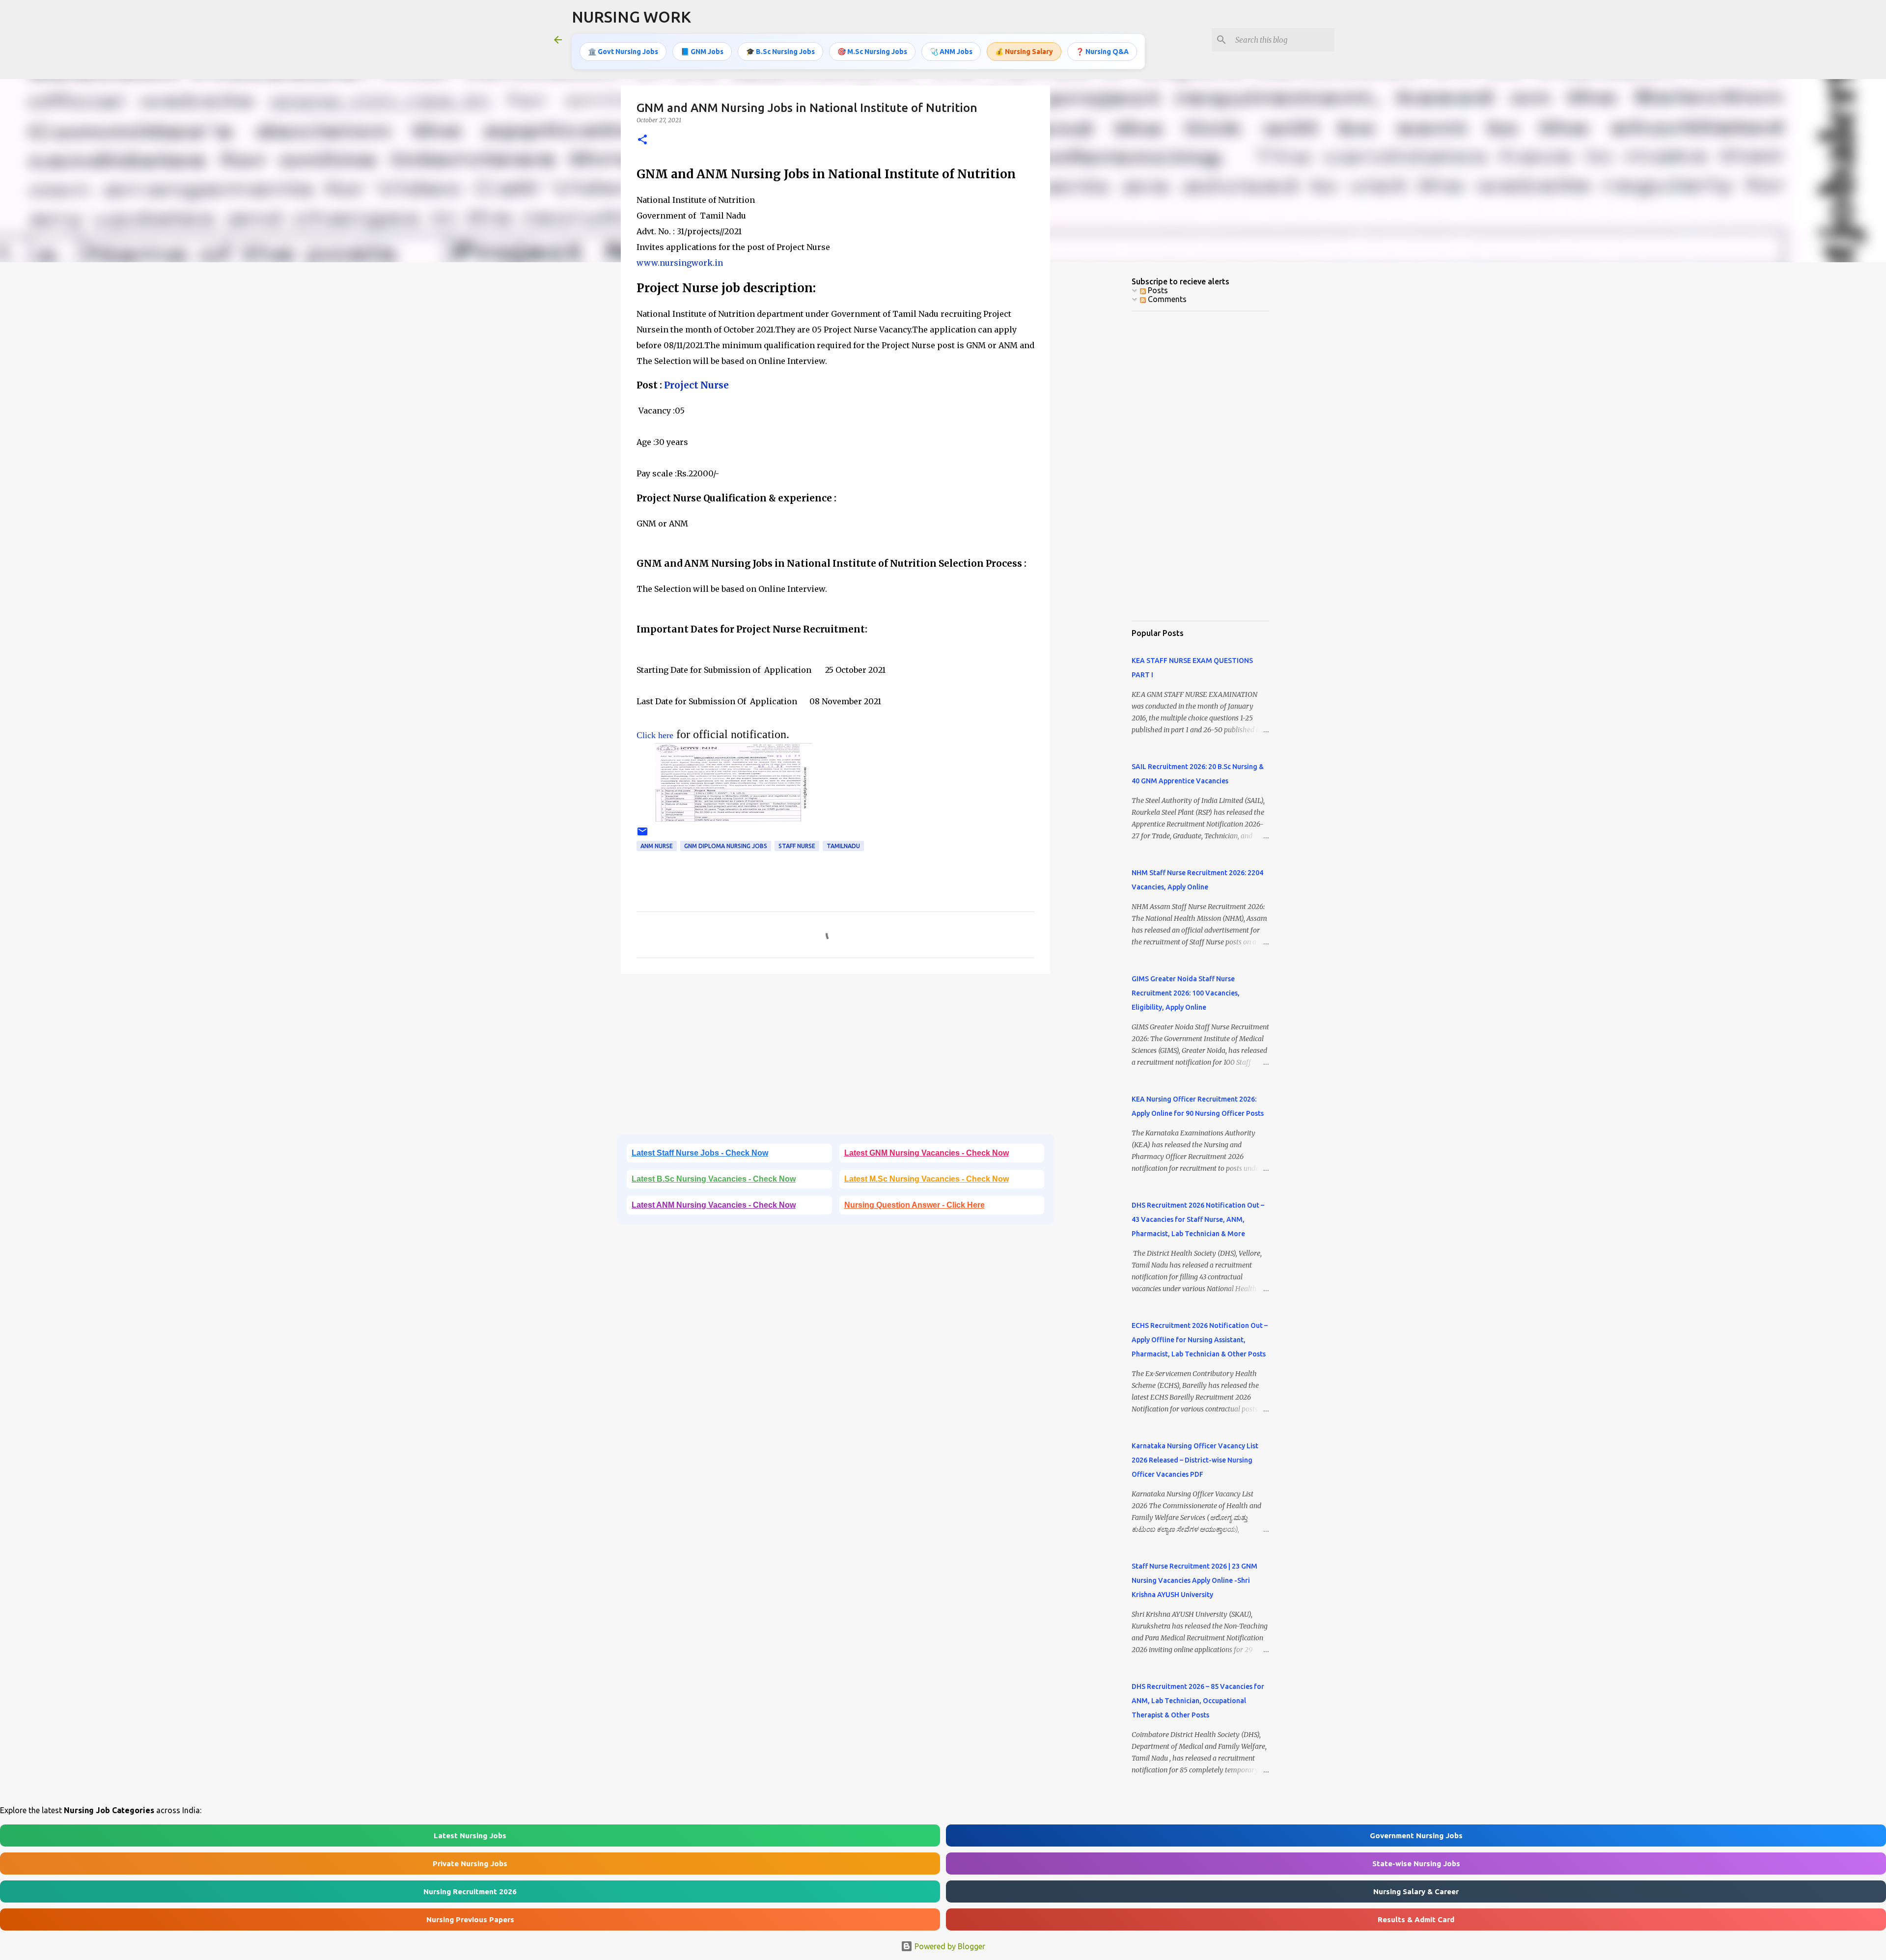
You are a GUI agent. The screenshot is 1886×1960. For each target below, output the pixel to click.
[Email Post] (642, 835)
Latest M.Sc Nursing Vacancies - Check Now (927, 1179)
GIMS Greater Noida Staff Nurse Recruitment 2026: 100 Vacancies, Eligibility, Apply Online (1186, 993)
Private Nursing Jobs (470, 1863)
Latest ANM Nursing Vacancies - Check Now (714, 1205)
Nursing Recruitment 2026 (470, 1891)
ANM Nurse (657, 846)
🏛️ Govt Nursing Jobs (623, 52)
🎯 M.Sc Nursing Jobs (872, 52)
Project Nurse (695, 385)
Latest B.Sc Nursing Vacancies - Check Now (714, 1179)
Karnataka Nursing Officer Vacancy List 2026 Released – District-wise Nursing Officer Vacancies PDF (1195, 1460)
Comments (1166, 299)
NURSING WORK (631, 17)
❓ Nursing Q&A (1102, 52)
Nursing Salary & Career (1416, 1891)
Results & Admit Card (1416, 1919)
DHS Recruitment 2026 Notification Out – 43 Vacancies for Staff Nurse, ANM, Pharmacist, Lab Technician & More (1198, 1219)
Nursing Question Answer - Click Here (915, 1205)
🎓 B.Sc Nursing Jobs (780, 52)
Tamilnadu (843, 846)
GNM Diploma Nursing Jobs (726, 846)
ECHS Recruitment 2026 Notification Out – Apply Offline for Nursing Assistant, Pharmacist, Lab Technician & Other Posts (1200, 1340)
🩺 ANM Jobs (951, 52)
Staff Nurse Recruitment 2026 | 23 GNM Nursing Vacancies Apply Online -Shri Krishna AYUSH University (1194, 1580)
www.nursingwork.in (680, 263)
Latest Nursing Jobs (470, 1836)
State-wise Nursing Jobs (1416, 1863)
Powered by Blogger (949, 1946)
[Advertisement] (835, 1057)
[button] (642, 140)
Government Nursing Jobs (1416, 1836)
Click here (655, 735)
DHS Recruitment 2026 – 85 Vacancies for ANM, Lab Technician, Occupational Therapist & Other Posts (1198, 1701)
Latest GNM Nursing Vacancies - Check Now (927, 1153)
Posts (1157, 290)
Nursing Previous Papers (470, 1919)
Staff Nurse (797, 846)
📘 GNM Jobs (702, 52)
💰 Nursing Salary (1024, 52)
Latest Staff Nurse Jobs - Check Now (700, 1153)
